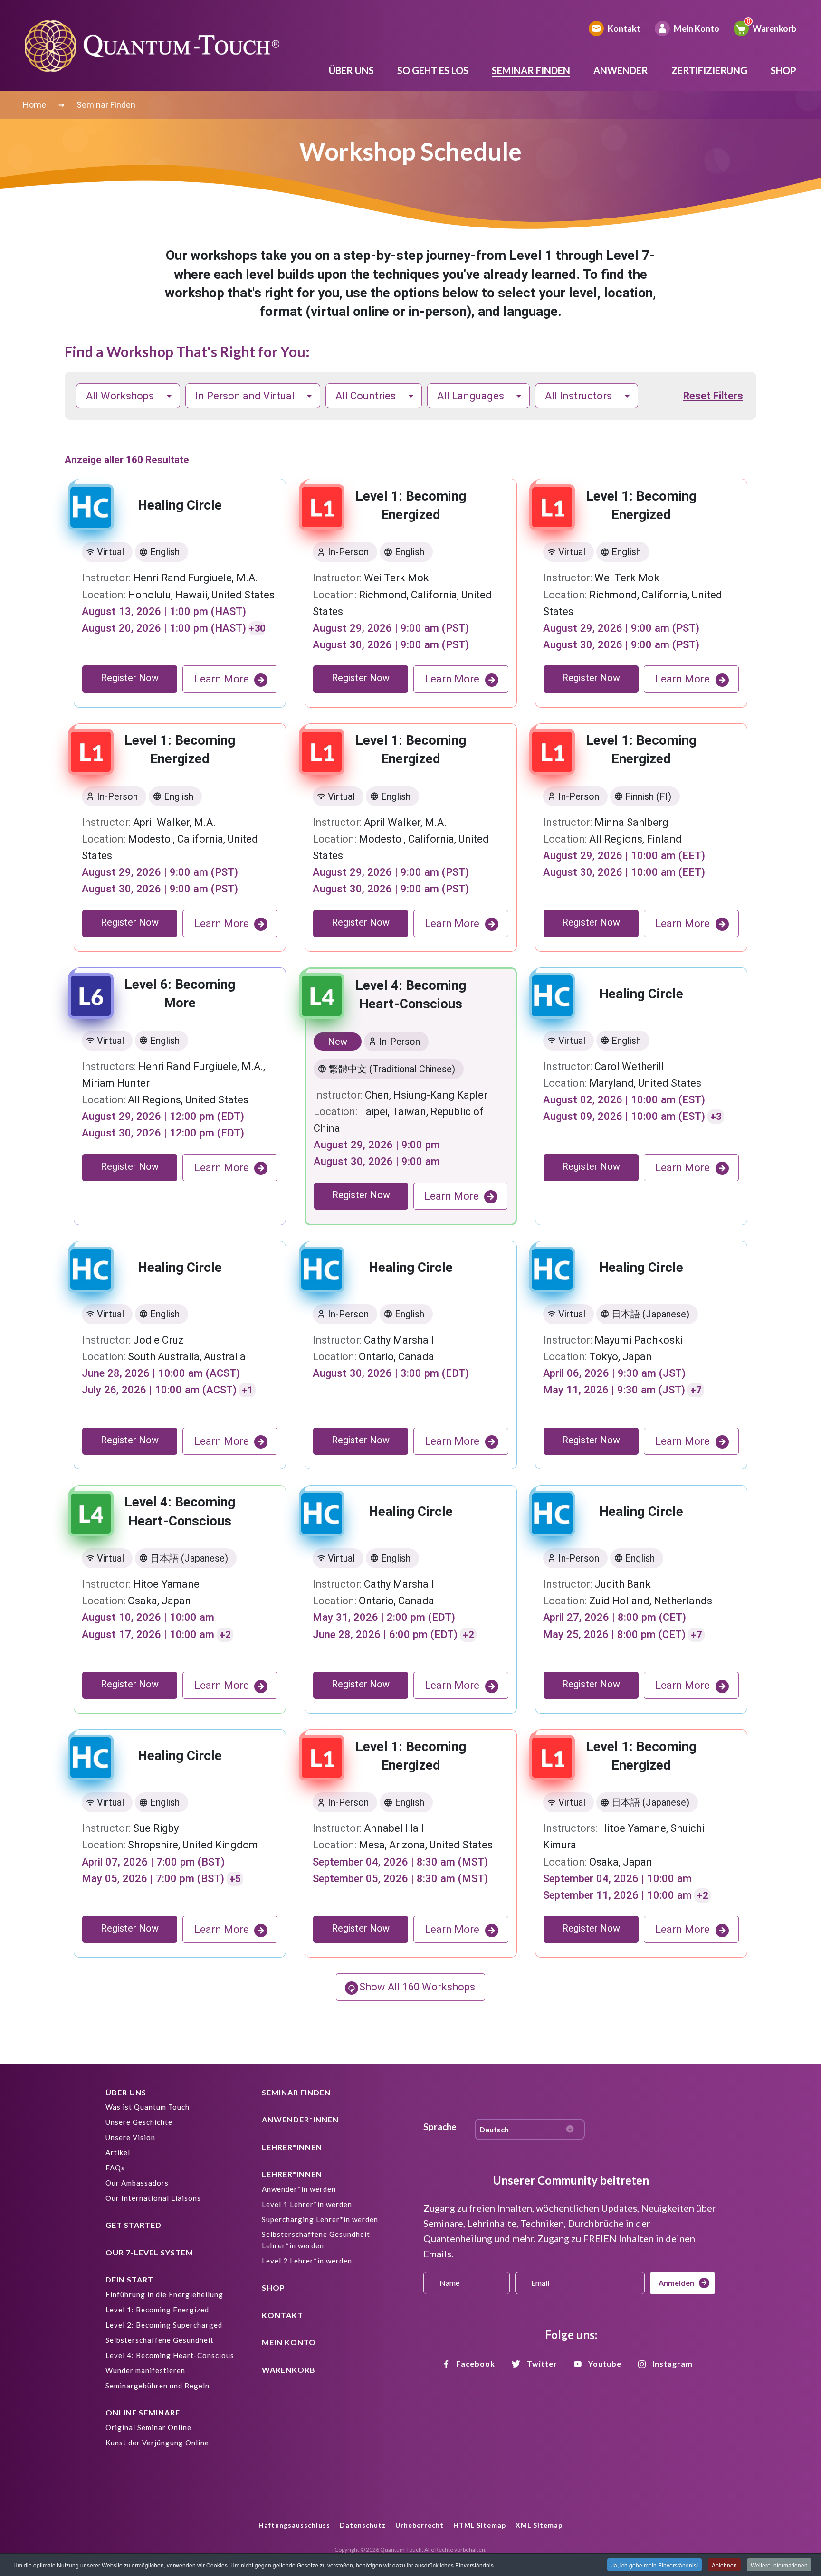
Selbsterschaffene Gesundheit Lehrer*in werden (316, 2240)
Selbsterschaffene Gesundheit (160, 2340)
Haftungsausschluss (294, 2525)
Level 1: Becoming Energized (157, 2310)
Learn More (222, 679)
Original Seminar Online (148, 2427)
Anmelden (676, 2283)
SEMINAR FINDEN (296, 2092)
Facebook (476, 2363)
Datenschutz (363, 2525)
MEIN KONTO (289, 2342)
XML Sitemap (539, 2525)
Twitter (542, 2363)
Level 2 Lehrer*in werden (307, 2261)
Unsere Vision (130, 2137)
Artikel (118, 2152)
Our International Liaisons (153, 2198)
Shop (783, 70)
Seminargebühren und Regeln (158, 2386)
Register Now (130, 678)
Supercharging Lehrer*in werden (320, 2219)
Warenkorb (774, 28)
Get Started (134, 2225)
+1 (247, 1390)
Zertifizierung (709, 70)
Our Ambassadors (137, 2183)
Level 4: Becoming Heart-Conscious (170, 2355)
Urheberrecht (420, 2525)
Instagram (673, 2363)
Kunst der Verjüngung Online (157, 2443)
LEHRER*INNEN (292, 2147)
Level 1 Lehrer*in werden (307, 2204)
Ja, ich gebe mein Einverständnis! (654, 2565)
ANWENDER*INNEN (300, 2119)
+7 (696, 1390)
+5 (235, 1879)
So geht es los (433, 70)
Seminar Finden (531, 70)
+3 (716, 1117)
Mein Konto (697, 28)
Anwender (621, 70)
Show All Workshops (417, 1987)
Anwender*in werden (299, 2189)
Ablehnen (724, 2565)
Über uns (351, 70)
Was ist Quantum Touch (148, 2107)
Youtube (605, 2363)
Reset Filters (713, 396)
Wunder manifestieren (145, 2370)
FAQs (115, 2168)
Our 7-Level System (149, 2252)
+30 (257, 628)
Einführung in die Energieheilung (164, 2294)
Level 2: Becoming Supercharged (164, 2325)
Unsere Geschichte (139, 2122)
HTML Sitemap (480, 2525)
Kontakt (624, 28)
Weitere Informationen (779, 2565)
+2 (225, 1635)
